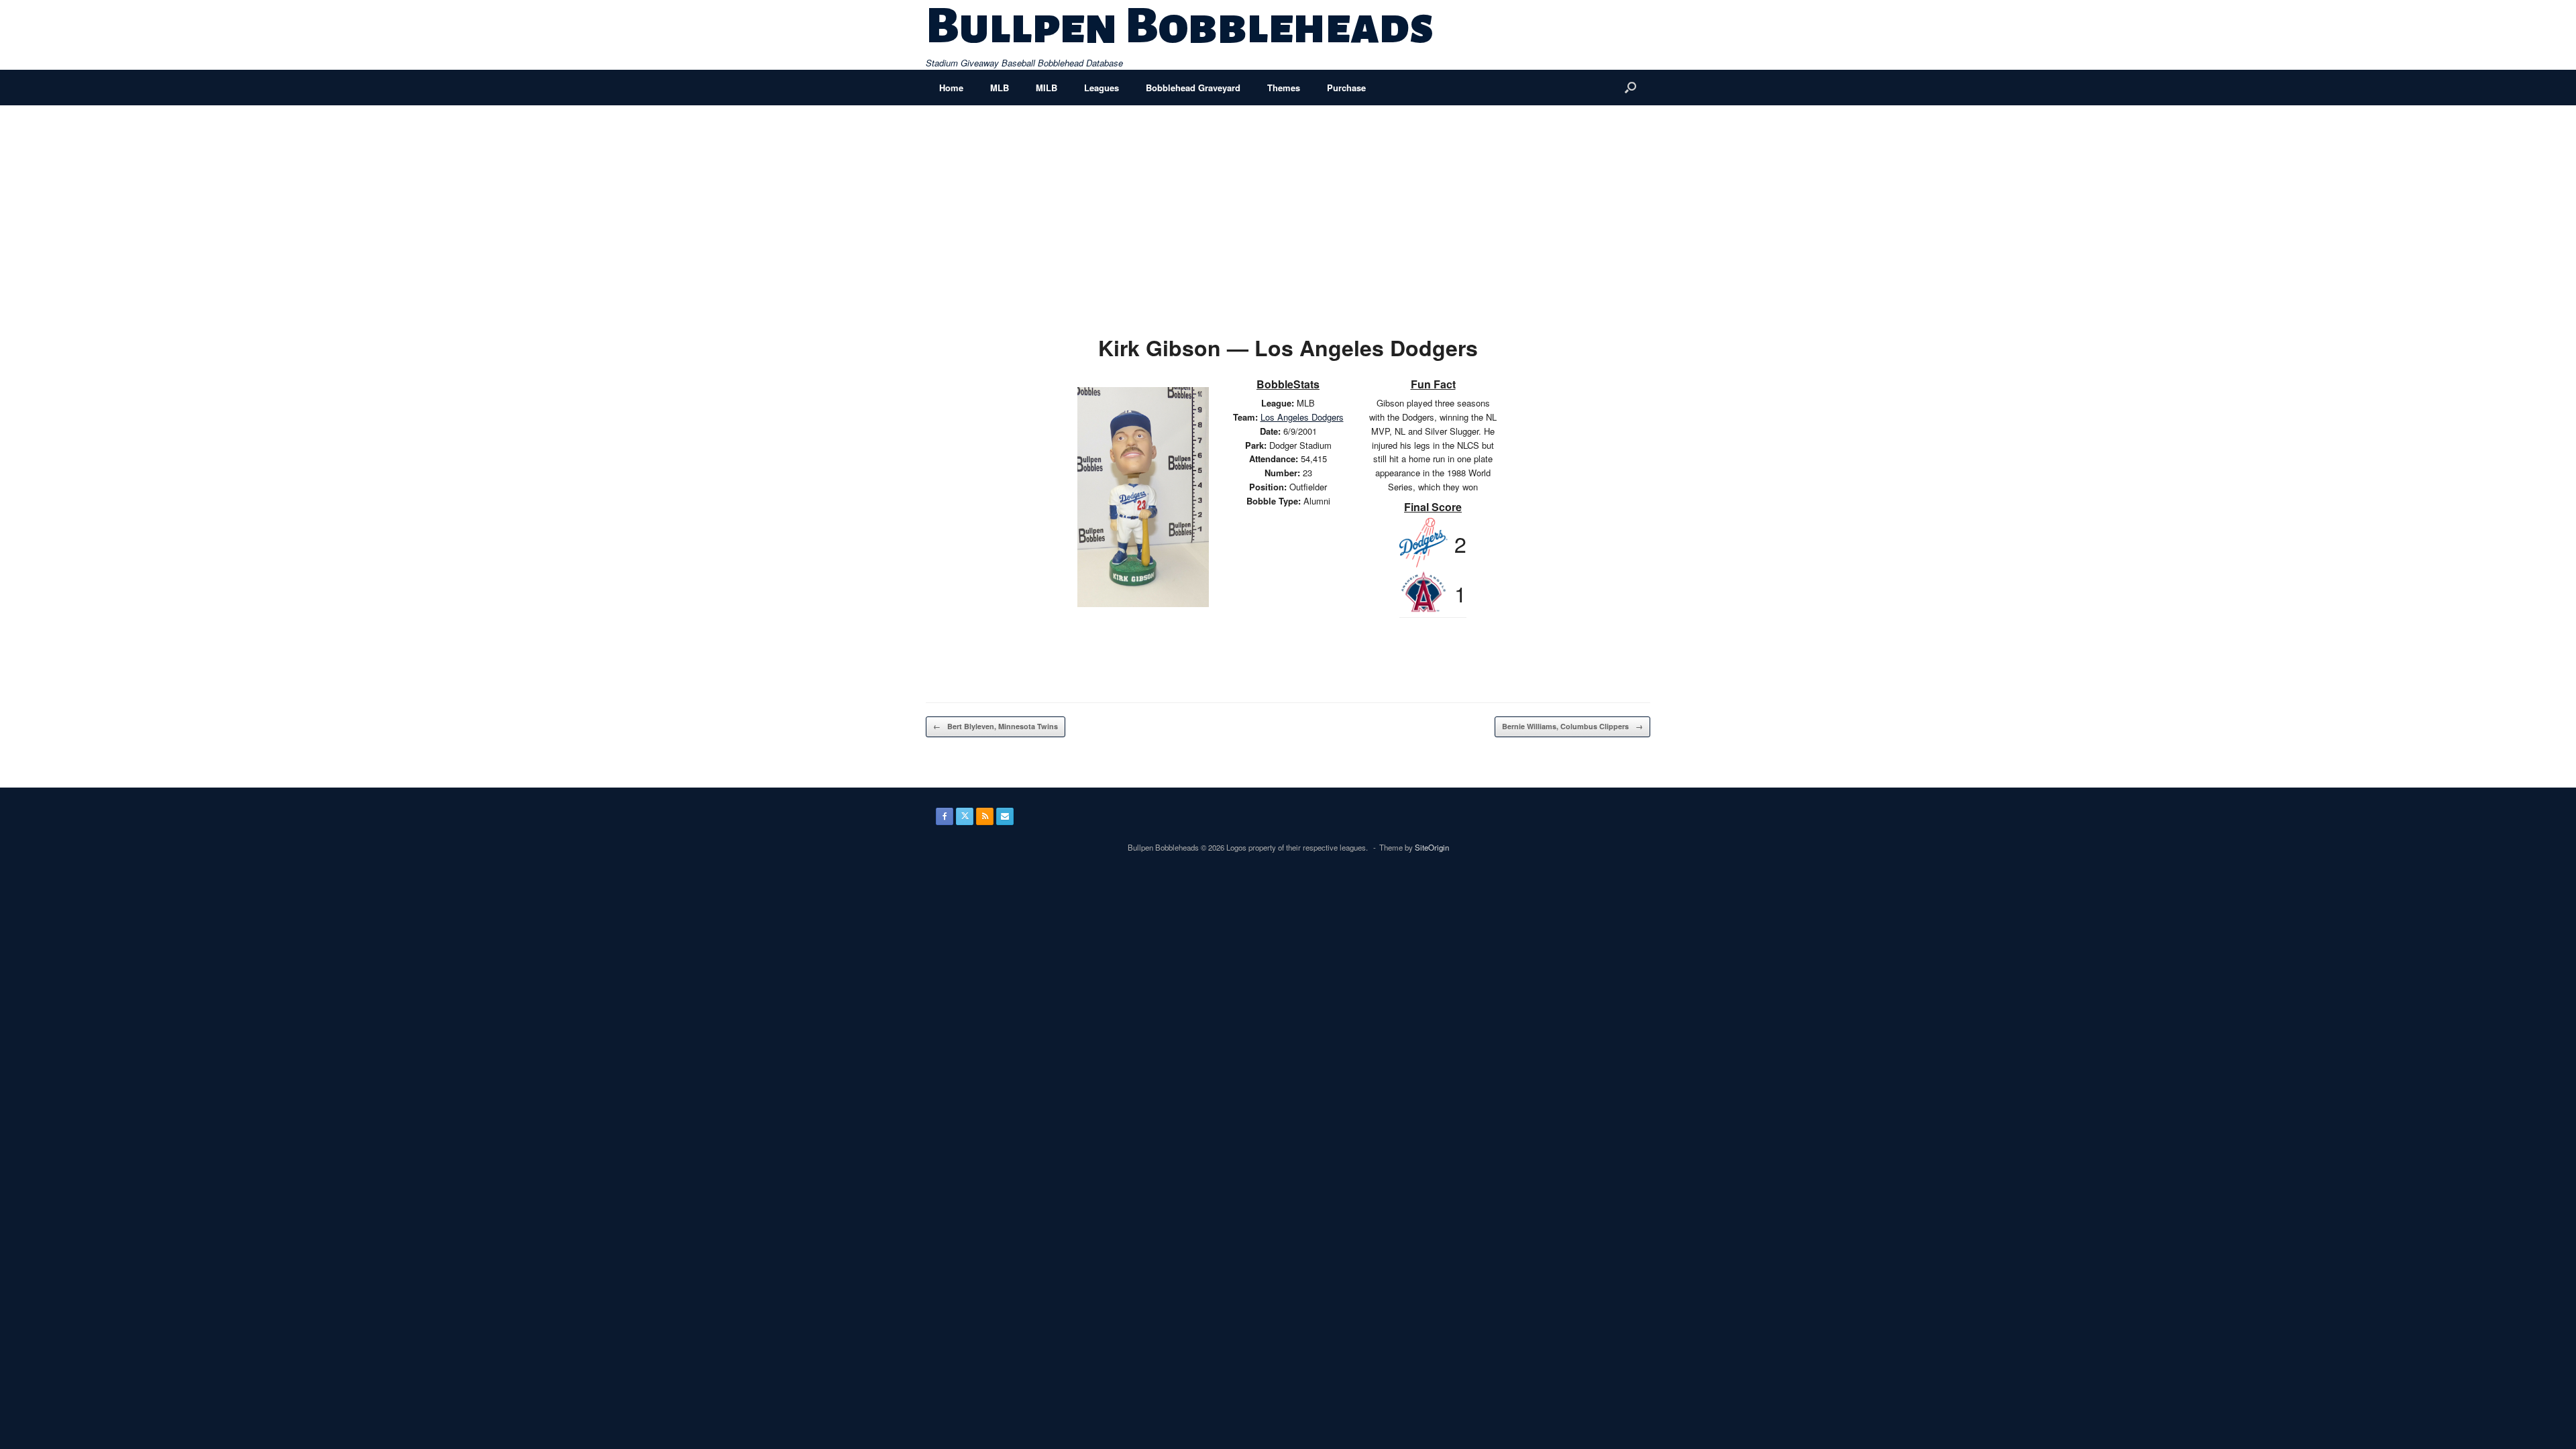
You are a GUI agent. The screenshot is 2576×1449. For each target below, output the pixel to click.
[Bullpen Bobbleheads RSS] (985, 816)
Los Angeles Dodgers (1302, 417)
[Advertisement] (1288, 206)
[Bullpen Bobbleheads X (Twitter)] (965, 816)
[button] (1630, 88)
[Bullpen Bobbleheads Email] (1005, 816)
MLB (1000, 88)
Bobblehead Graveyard (1193, 88)
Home (951, 88)
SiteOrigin (1432, 847)
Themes (1284, 88)
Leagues (1102, 88)
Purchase (1346, 88)
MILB (1046, 88)
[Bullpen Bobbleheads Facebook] (945, 816)
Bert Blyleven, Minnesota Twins (996, 726)
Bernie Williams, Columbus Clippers (1572, 726)
